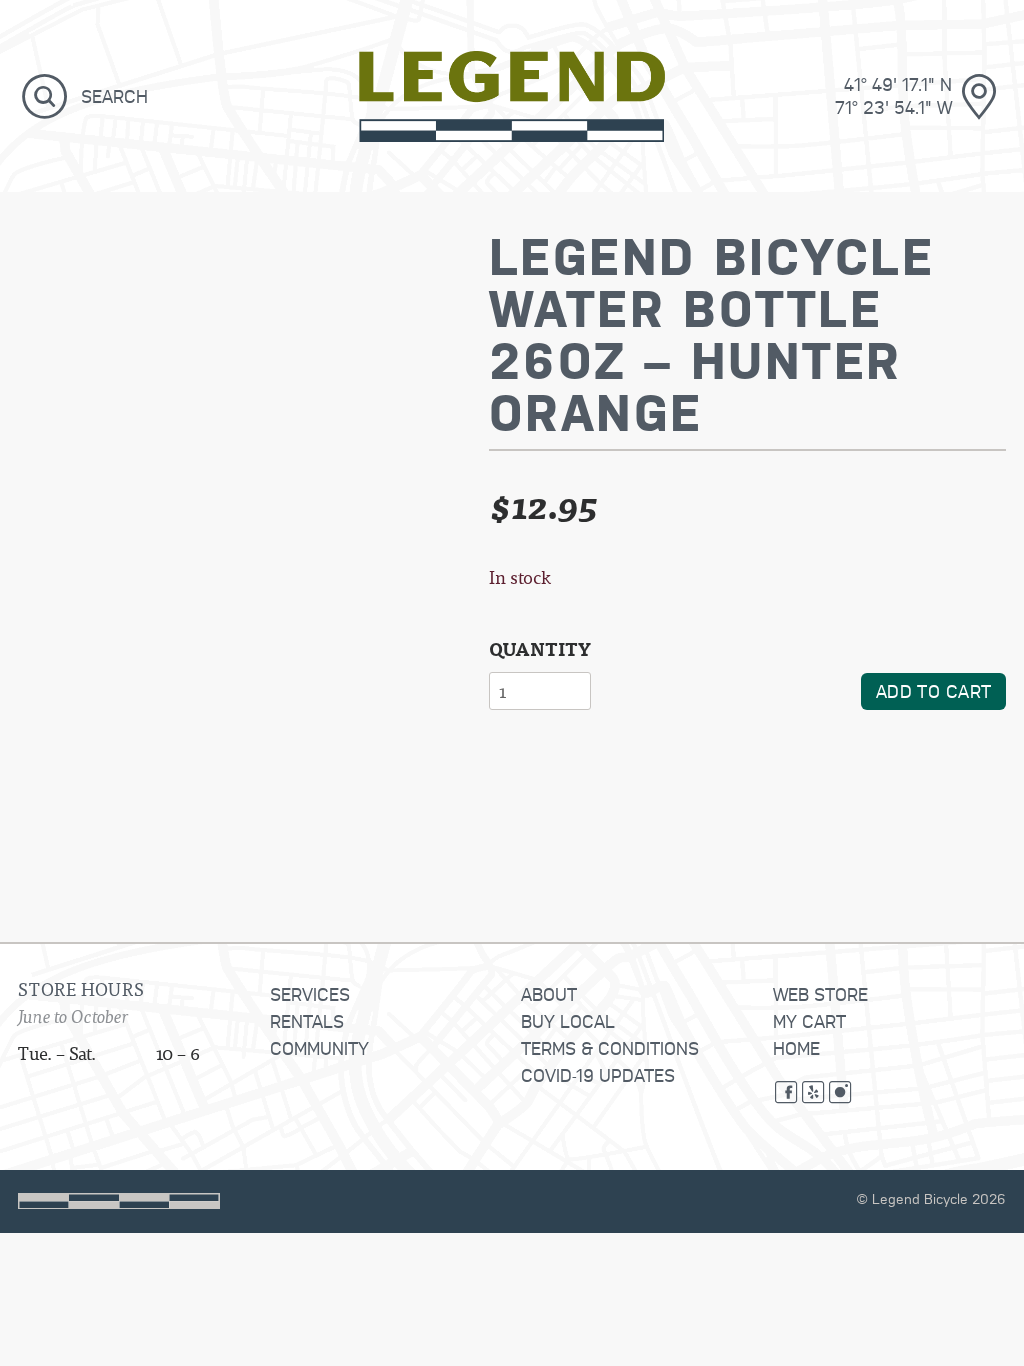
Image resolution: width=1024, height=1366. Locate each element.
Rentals (307, 1020)
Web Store (820, 993)
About (549, 993)
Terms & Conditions (610, 1047)
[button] (45, 96)
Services (310, 993)
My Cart (809, 1020)
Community (319, 1047)
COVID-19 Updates (598, 1074)
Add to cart (934, 690)
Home (796, 1047)
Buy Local (568, 1020)
